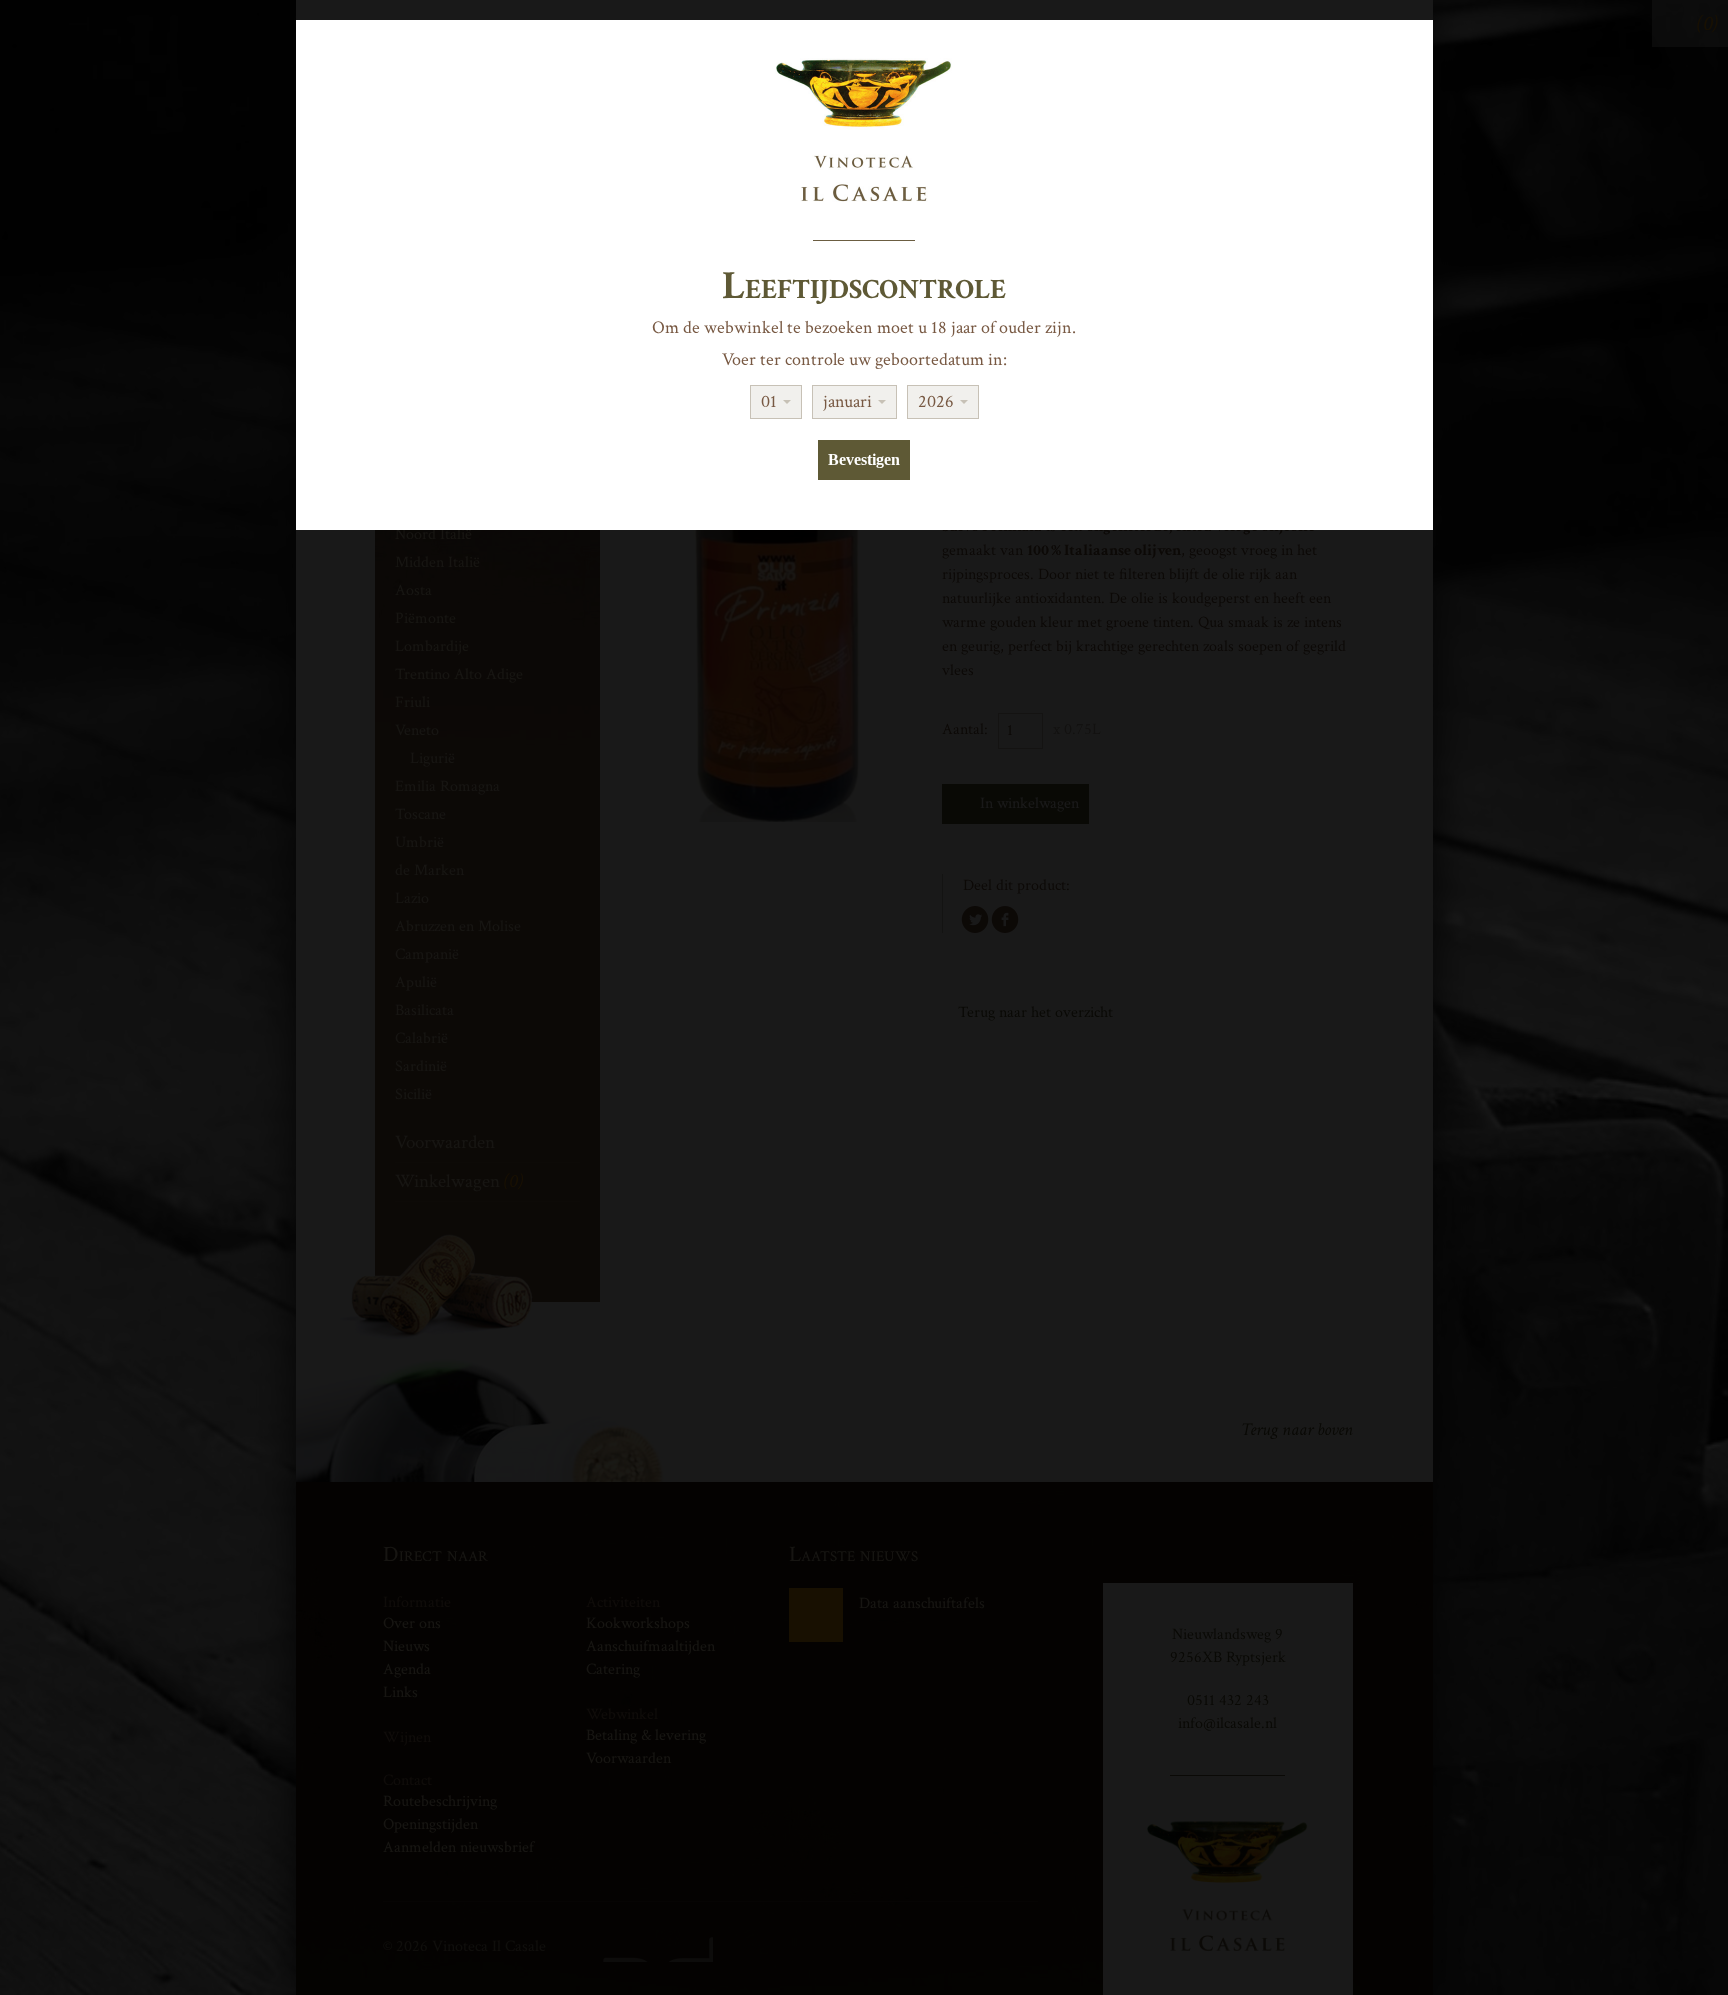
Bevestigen (864, 459)
